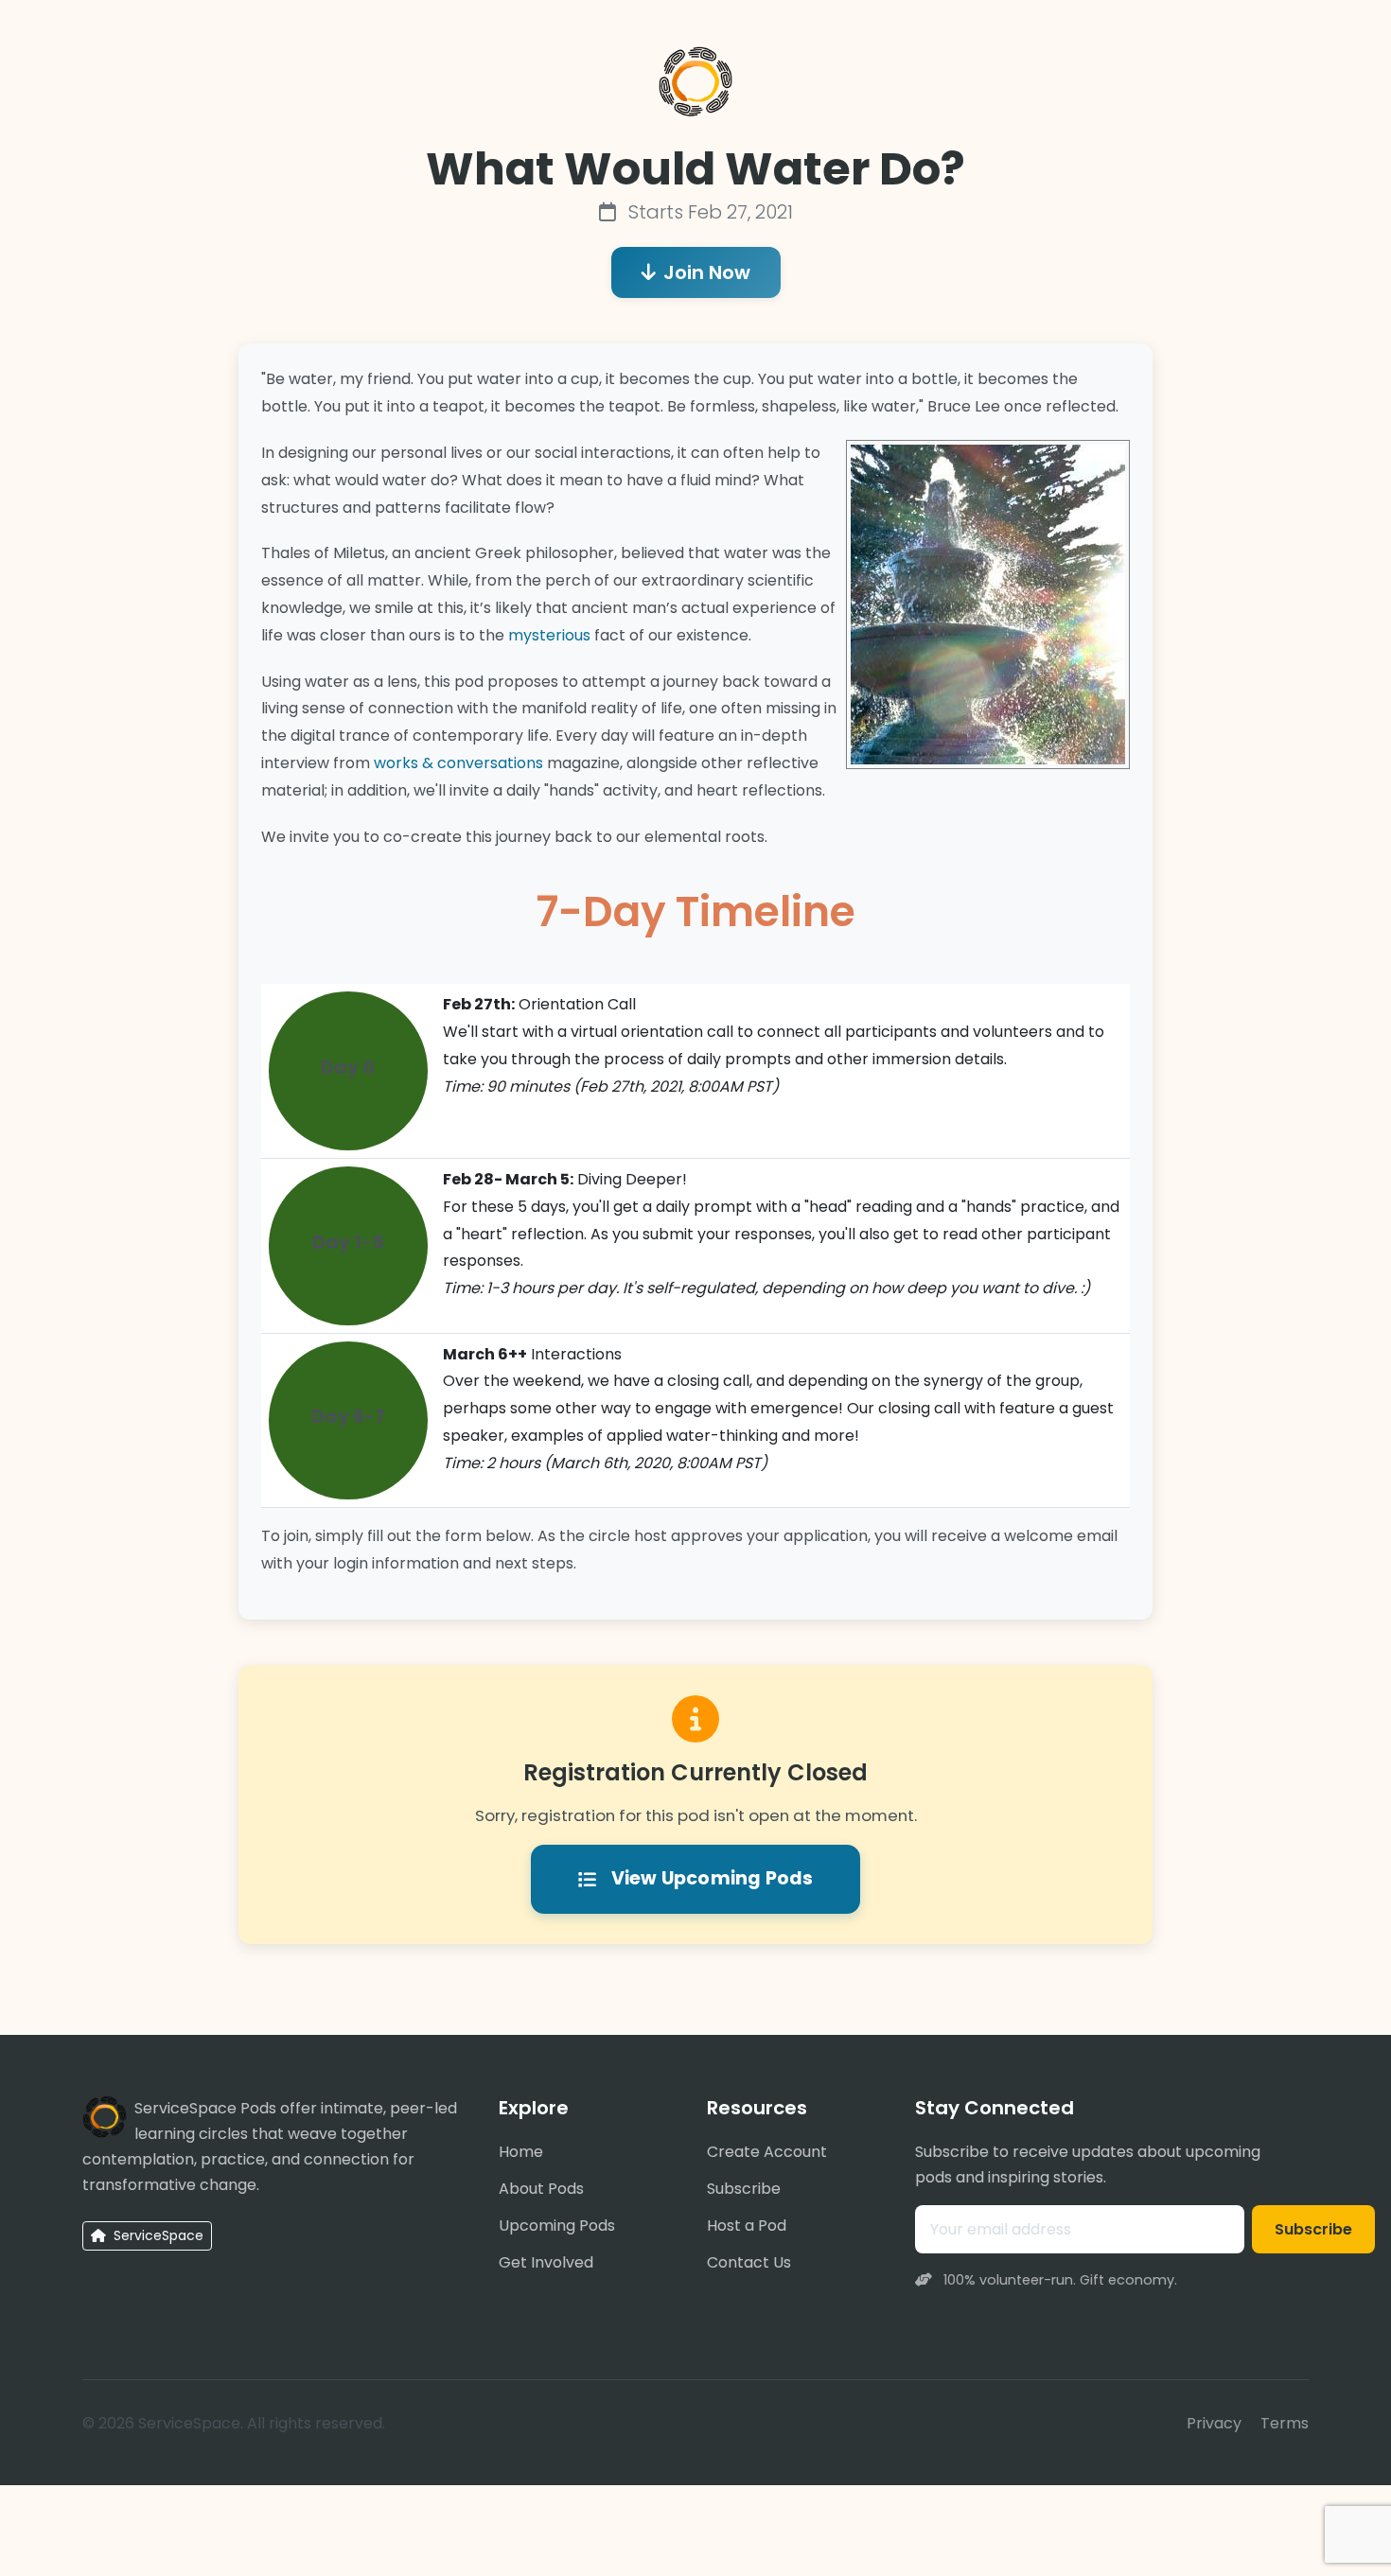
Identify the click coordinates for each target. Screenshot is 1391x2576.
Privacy (1214, 2423)
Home (521, 2152)
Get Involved (546, 2262)
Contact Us (749, 2262)
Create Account (767, 2152)
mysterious (549, 635)
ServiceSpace (157, 2235)
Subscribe (744, 2189)
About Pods (541, 2189)
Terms (1285, 2423)
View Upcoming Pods (712, 1878)
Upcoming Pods (557, 2226)
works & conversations (458, 763)
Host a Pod (747, 2226)
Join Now (707, 272)
